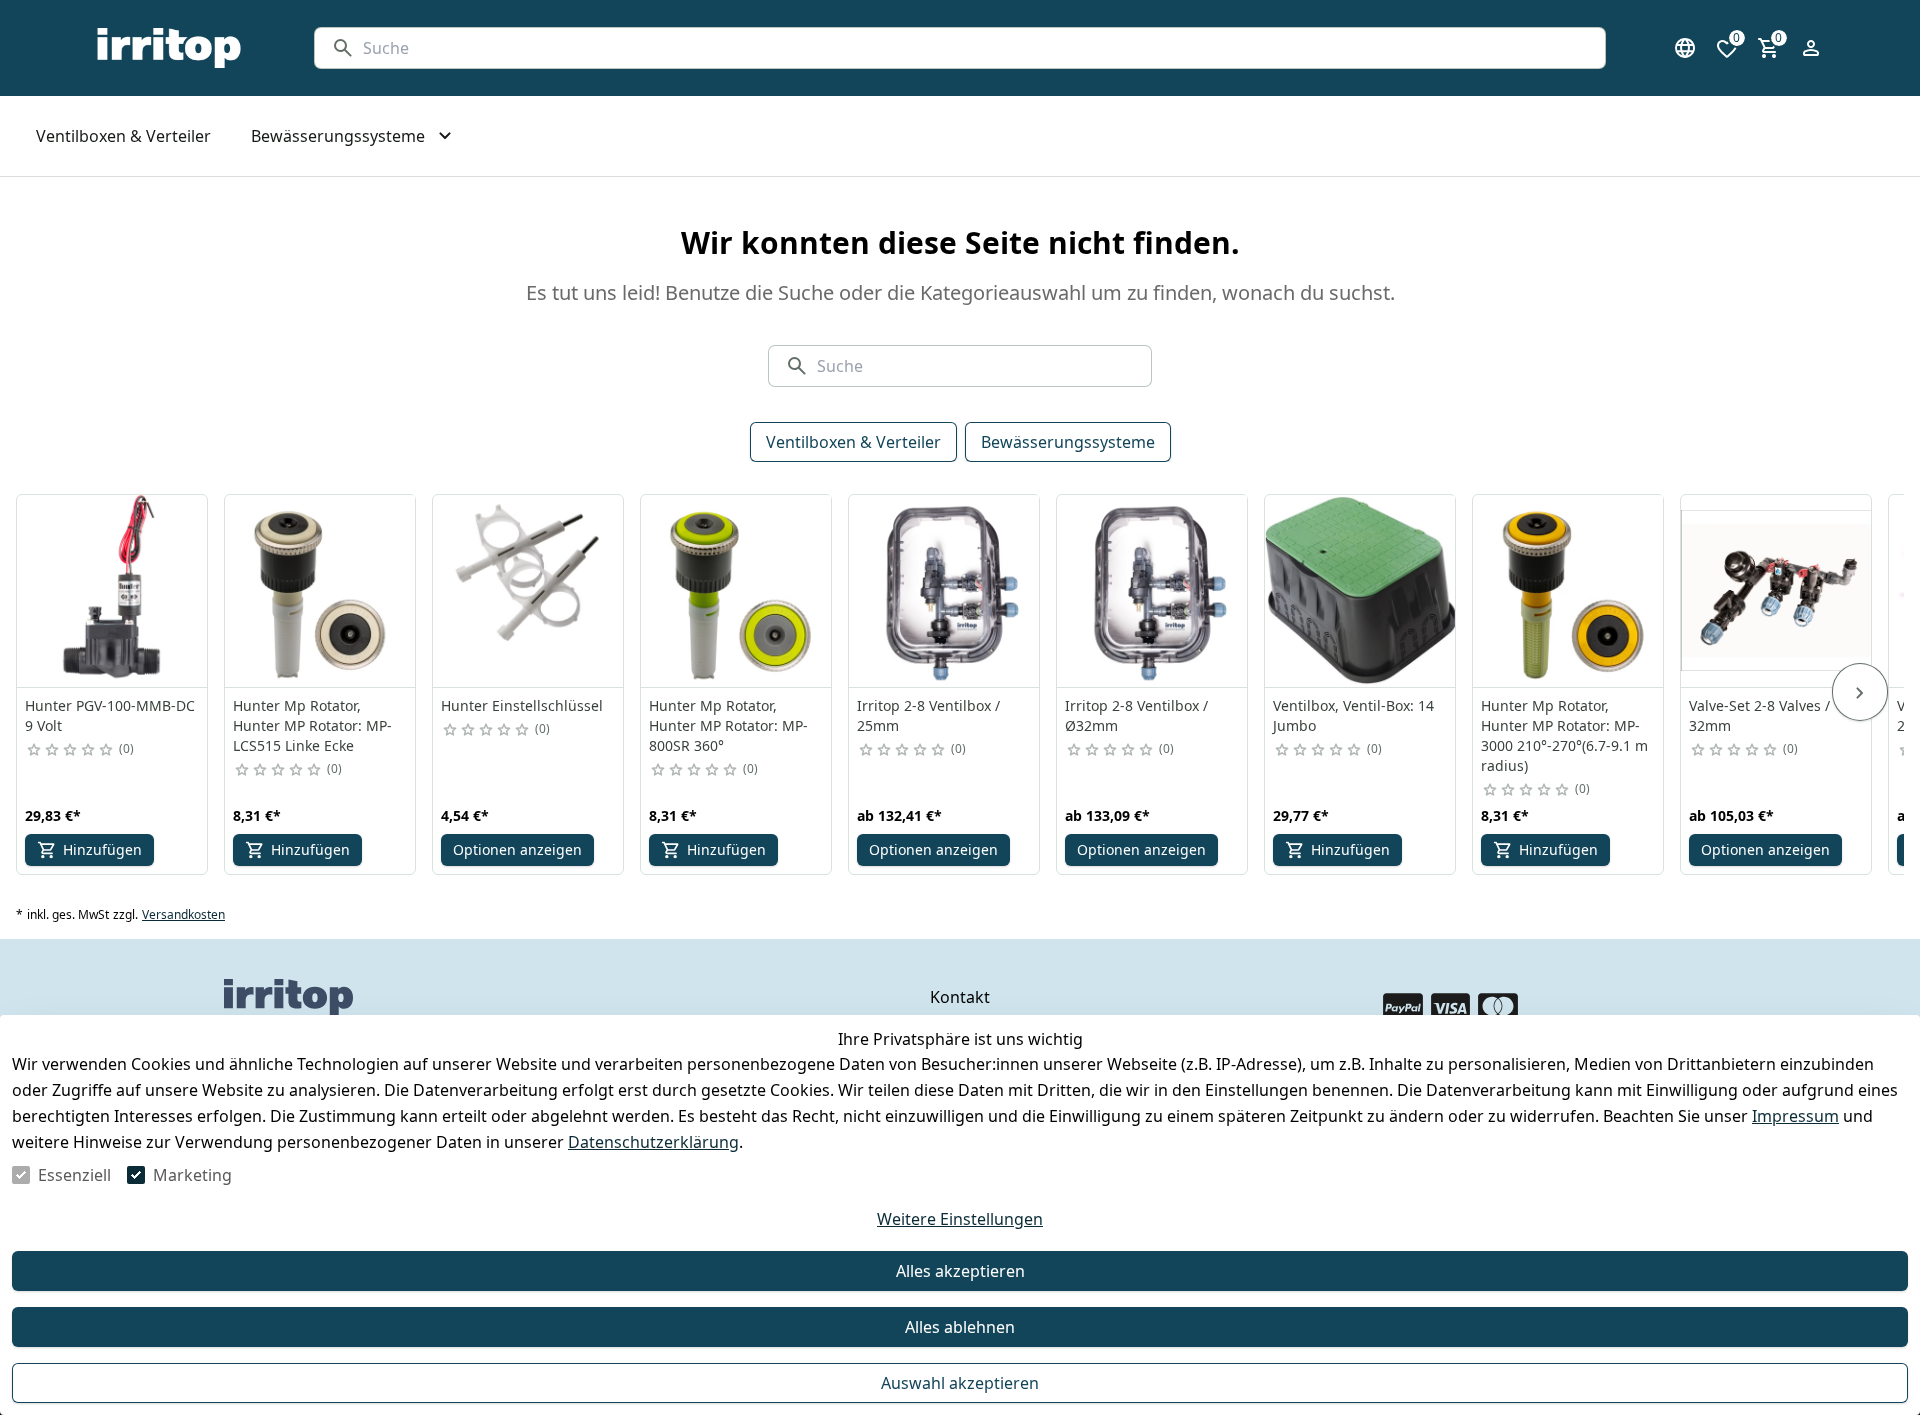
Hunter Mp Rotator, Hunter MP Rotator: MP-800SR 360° (728, 725)
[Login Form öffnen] (1811, 48)
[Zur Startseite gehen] (169, 48)
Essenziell (74, 1175)
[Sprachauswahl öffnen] (1685, 48)
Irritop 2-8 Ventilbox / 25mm (928, 715)
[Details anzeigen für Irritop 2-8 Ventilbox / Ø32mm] (1153, 591)
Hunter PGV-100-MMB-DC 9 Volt (110, 715)
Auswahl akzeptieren (960, 1383)
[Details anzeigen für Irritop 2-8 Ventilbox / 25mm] (945, 591)
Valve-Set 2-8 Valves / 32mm (1759, 715)
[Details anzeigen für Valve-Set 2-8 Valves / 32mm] (1777, 591)
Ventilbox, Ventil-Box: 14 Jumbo (1353, 715)
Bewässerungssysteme (1068, 442)
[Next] (1860, 692)
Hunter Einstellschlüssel (522, 705)
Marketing (192, 1175)
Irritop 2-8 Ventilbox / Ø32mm (1136, 715)
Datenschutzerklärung (653, 1142)
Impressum (1795, 1116)
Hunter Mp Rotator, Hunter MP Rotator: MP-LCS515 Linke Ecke (312, 725)
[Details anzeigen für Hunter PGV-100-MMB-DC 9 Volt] (113, 591)
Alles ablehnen (960, 1327)
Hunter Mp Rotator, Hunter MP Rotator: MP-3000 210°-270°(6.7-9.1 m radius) (1564, 735)
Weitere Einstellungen (960, 1219)
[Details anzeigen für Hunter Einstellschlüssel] (529, 591)
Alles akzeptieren (960, 1271)
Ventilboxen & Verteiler (853, 442)
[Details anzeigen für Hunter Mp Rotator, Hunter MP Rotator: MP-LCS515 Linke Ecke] (321, 591)
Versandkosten (183, 915)
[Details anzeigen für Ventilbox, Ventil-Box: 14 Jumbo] (1361, 591)
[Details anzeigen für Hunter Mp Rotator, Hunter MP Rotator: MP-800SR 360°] (737, 591)
